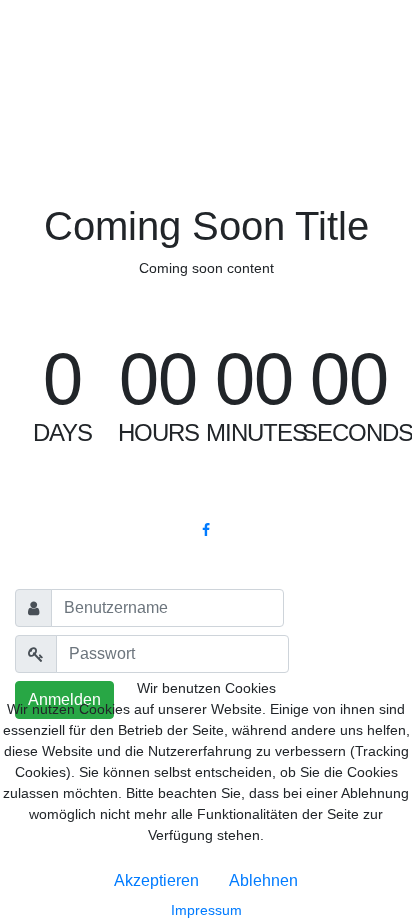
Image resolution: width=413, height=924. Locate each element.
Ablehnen (263, 880)
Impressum (206, 910)
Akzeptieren (156, 880)
